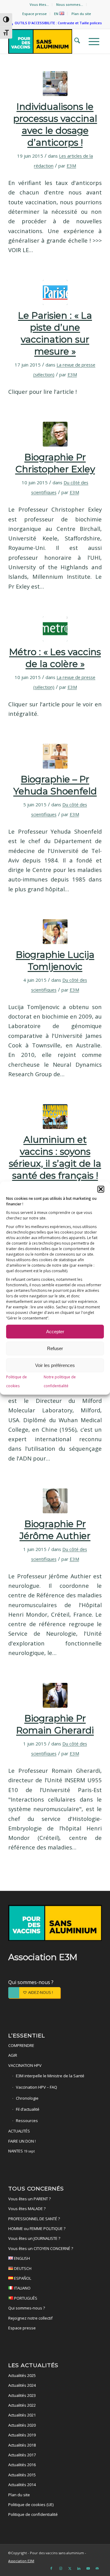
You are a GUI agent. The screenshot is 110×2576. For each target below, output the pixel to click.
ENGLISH (22, 2258)
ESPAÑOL (22, 2278)
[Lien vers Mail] (97, 2568)
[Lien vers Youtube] (88, 2568)
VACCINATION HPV (25, 2065)
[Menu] (92, 41)
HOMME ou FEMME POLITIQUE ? (37, 2229)
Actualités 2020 (22, 2425)
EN (57, 14)
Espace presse (35, 14)
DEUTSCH (22, 2268)
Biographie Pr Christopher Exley (55, 463)
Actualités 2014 (22, 2485)
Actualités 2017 (22, 2455)
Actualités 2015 (22, 2475)
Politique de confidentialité (33, 2514)
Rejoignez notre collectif (30, 2318)
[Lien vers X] (70, 2568)
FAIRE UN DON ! (22, 2141)
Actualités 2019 (22, 2435)
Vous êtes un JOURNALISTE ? (34, 2238)
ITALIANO (22, 2288)
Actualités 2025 (22, 2375)
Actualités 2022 (22, 2405)
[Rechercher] (75, 41)
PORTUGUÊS (25, 2298)
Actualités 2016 (22, 2465)
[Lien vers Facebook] (51, 2568)
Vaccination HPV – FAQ (37, 2087)
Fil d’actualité (28, 2109)
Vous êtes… (39, 4)
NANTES (22, 2151)
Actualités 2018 (22, 2445)
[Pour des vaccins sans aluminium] (46, 41)
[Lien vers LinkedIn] (79, 2568)
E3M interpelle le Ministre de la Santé (50, 2076)
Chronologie (27, 2098)
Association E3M (21, 2561)
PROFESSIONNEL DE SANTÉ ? (34, 2219)
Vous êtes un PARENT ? (29, 2199)
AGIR (13, 2055)
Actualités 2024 (22, 2385)
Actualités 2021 (22, 2415)
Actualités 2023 (22, 2395)
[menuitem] (39, 5)
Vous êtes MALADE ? (27, 2209)
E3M (71, 166)
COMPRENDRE (21, 2045)
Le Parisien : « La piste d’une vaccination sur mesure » (55, 333)
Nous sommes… (70, 4)
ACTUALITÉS (19, 2131)
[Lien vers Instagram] (61, 2568)
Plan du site (81, 14)
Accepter (55, 1332)
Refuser (55, 1348)
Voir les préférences (55, 1365)
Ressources (27, 2121)
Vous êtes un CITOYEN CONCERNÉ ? (41, 2248)
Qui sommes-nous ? (31, 1982)
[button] (101, 1189)
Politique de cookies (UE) (31, 2505)
